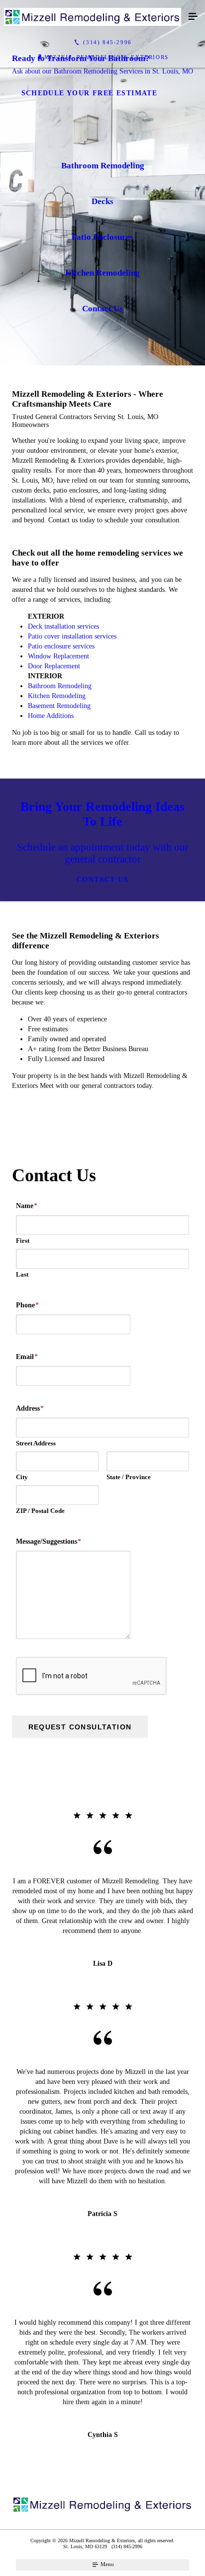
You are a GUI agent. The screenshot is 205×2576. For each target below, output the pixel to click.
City (22, 1477)
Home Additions (51, 716)
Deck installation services (63, 626)
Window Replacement (58, 656)
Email (27, 1357)
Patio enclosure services (61, 646)
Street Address (36, 1443)
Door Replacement (54, 666)
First (23, 1241)
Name (27, 1206)
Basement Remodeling (59, 706)
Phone (27, 1305)
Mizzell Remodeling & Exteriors (106, 57)
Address (30, 1408)
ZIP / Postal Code (40, 1511)
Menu (106, 2564)
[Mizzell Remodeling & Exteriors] (93, 17)
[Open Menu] (193, 17)
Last (22, 1274)
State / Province (129, 1477)
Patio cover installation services (72, 636)
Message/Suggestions (49, 1541)
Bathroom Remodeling (60, 686)
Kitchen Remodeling (57, 696)
